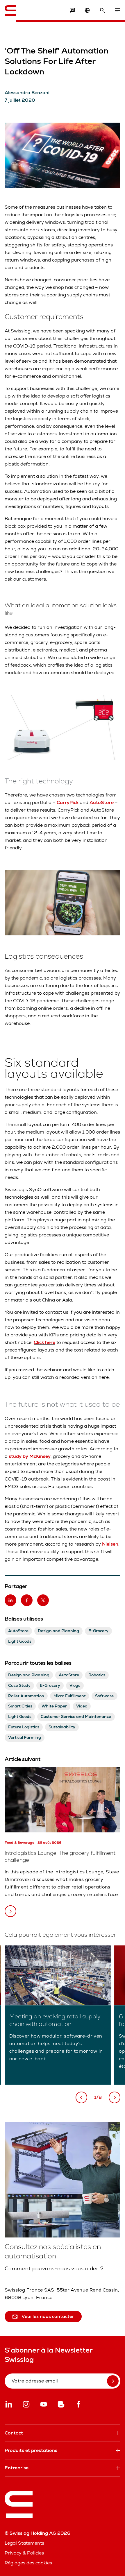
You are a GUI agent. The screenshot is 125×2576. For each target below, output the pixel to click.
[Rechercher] (102, 10)
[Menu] (117, 10)
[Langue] (87, 10)
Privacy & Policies (24, 2553)
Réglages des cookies (28, 2563)
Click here (44, 1342)
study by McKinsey (30, 1456)
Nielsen (110, 1544)
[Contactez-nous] (72, 10)
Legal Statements (24, 2543)
